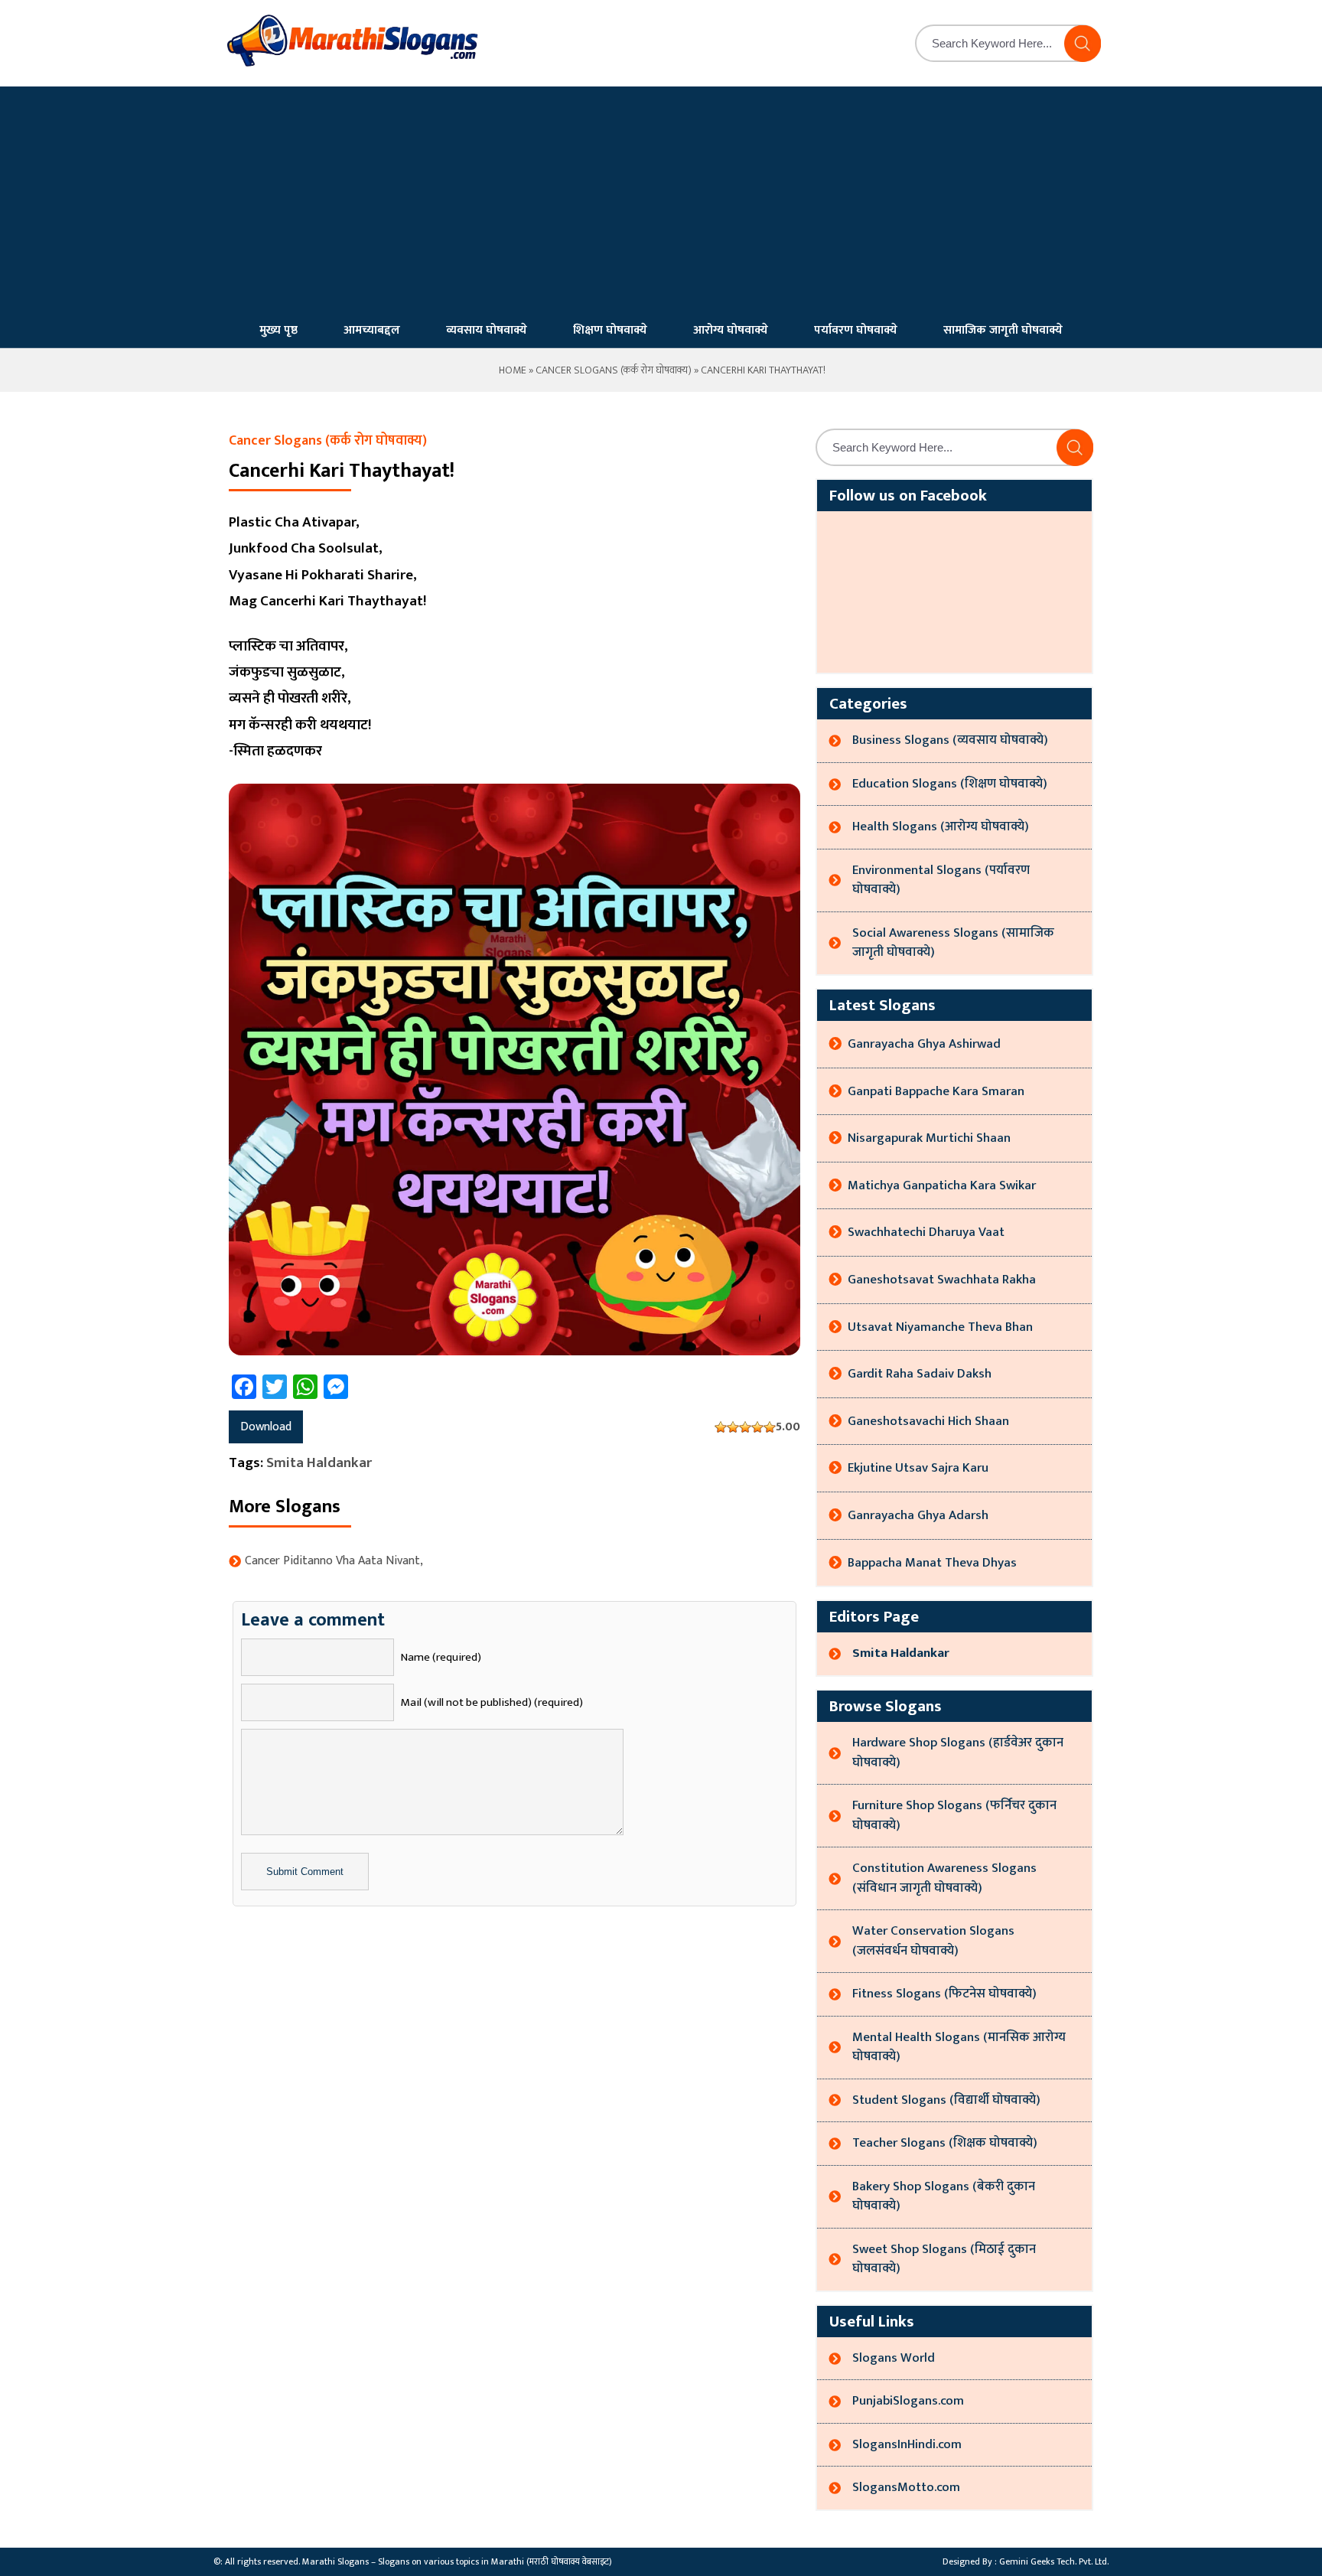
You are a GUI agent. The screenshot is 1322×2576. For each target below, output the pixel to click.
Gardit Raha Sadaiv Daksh (920, 1374)
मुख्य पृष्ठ (278, 330)
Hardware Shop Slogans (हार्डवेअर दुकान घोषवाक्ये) (958, 1753)
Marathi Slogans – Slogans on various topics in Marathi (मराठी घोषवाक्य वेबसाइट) (457, 2561)
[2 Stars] (733, 1427)
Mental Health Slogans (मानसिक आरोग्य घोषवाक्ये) (959, 2047)
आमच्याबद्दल (372, 330)
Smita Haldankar (319, 1463)
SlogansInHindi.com (907, 2444)
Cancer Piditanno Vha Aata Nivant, (334, 1561)
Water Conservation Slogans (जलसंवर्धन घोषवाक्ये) (933, 1941)
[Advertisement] (661, 201)
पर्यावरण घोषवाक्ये (856, 330)
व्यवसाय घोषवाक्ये (487, 330)
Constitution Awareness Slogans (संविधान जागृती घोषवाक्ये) (944, 1878)
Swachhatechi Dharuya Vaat (926, 1232)
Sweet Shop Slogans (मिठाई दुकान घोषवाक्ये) (944, 2259)
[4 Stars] (757, 1427)
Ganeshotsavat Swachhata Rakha (942, 1280)
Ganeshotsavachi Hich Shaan (928, 1421)
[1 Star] (721, 1427)
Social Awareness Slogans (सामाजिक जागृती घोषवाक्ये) (953, 943)
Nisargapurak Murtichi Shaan (929, 1138)
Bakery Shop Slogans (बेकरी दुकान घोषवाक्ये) (944, 2196)
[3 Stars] (745, 1427)
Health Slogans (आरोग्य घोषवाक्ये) (941, 827)
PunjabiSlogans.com (908, 2401)
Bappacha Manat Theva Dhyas (932, 1563)
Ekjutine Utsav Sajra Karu (918, 1468)
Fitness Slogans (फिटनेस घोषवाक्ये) (944, 1994)
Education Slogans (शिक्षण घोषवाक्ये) (950, 784)
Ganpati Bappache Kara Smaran (936, 1091)
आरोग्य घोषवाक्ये (731, 330)
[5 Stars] (770, 1427)
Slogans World (894, 2358)
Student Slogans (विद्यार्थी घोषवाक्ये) (946, 2100)
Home (511, 370)
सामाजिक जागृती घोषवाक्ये (1003, 330)
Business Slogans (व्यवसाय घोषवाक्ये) (950, 740)
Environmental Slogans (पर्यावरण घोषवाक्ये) (941, 880)
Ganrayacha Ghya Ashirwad (924, 1044)
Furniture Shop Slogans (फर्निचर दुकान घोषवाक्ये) (954, 1815)
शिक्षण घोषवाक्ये (610, 330)
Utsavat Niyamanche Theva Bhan (940, 1327)
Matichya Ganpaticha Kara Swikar (942, 1185)
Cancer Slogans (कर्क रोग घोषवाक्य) (614, 370)
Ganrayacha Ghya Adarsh (918, 1515)
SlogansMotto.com (906, 2487)
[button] (1083, 44)
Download (266, 1427)
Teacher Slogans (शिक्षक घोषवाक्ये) (945, 2143)
